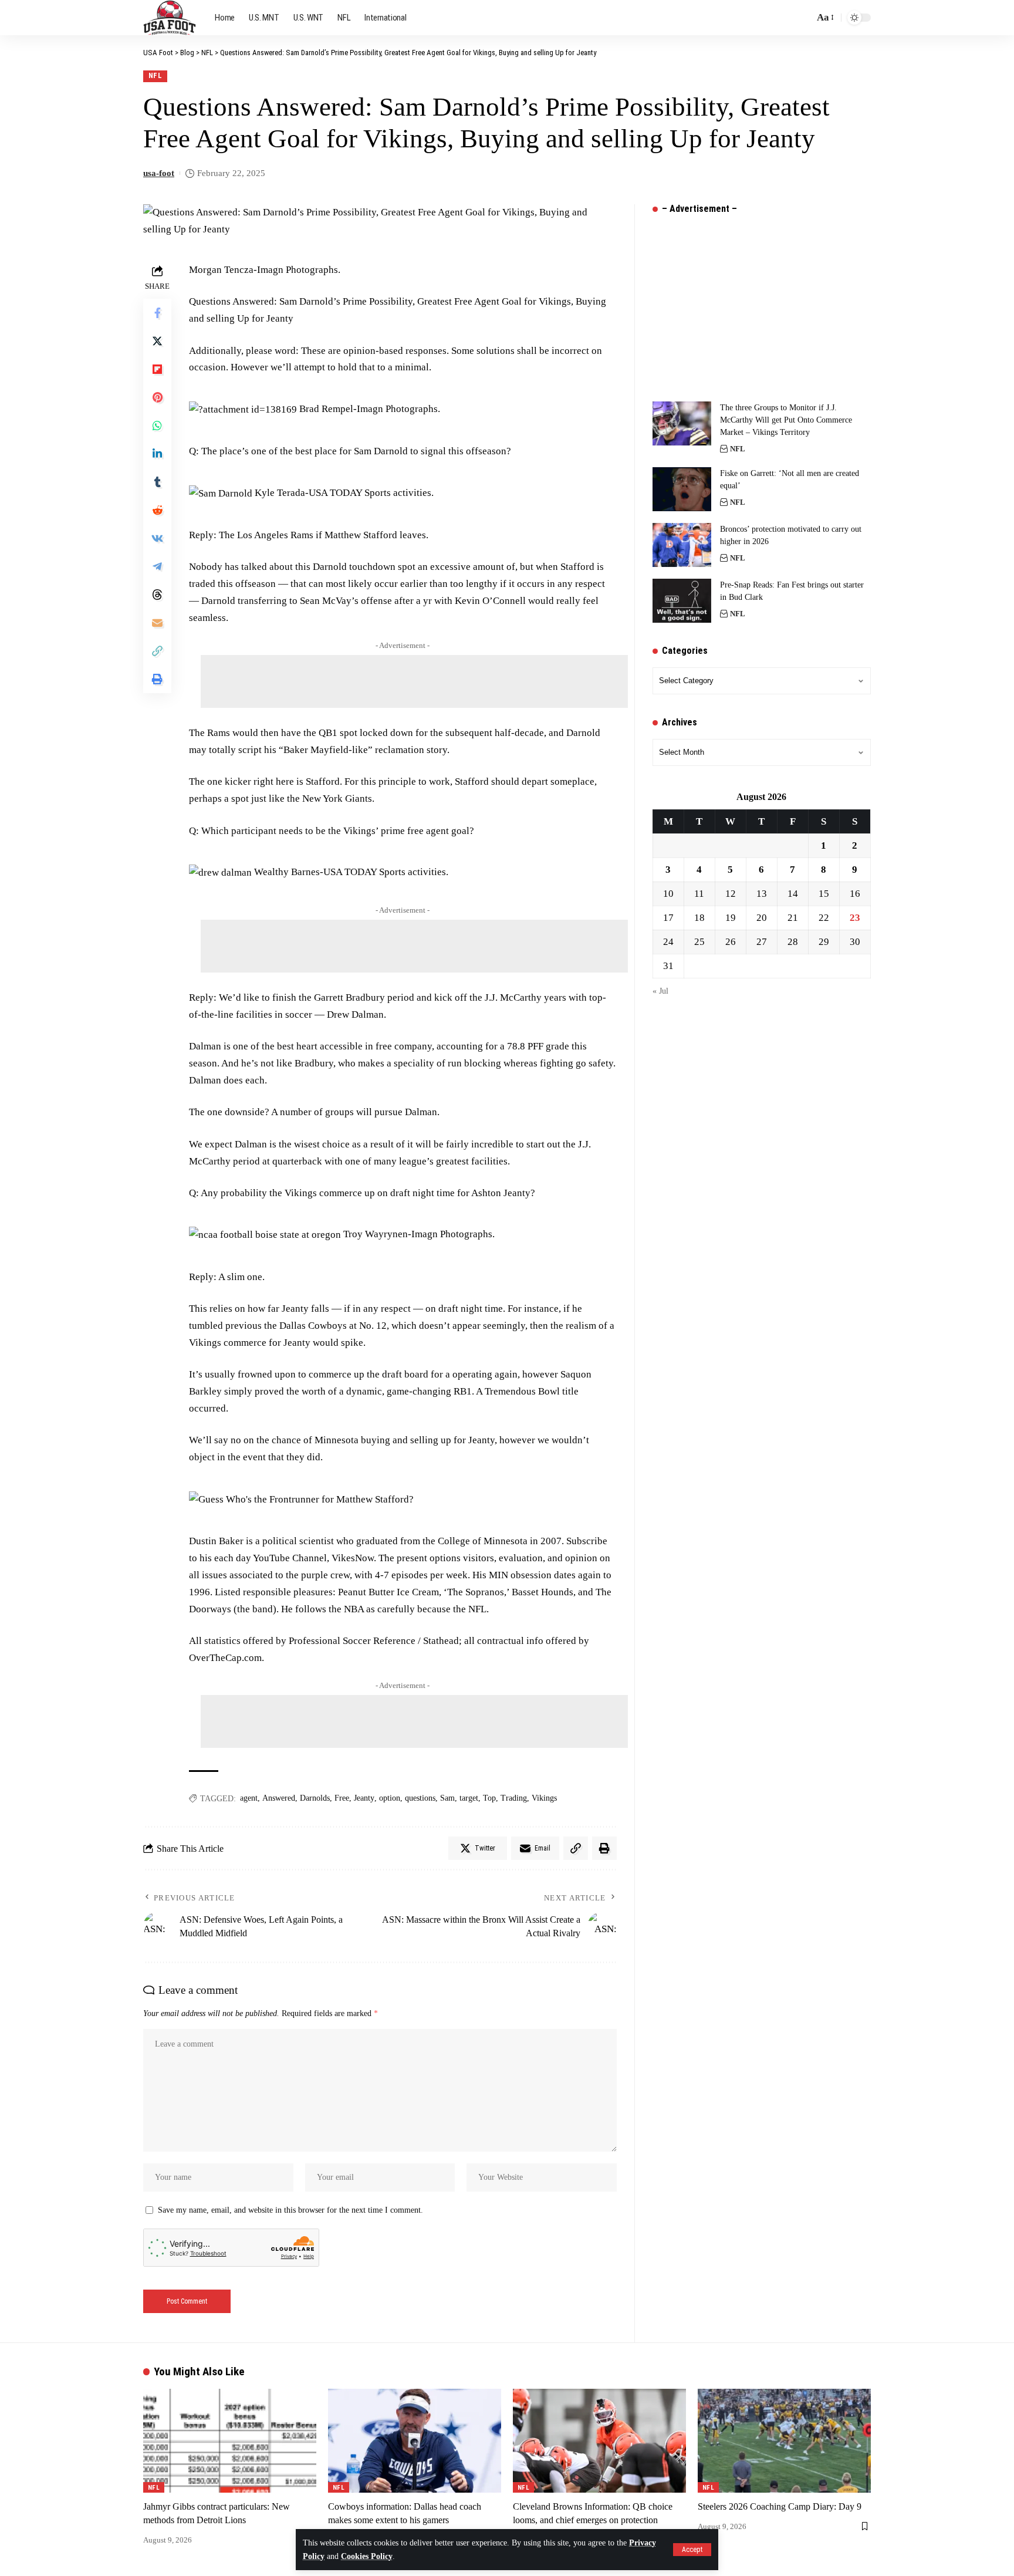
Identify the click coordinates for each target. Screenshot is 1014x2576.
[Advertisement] (414, 681)
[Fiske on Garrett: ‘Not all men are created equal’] (682, 489)
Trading (514, 1798)
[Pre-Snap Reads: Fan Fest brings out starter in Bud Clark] (682, 601)
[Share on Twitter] (157, 341)
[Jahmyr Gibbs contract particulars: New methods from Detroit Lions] (230, 2441)
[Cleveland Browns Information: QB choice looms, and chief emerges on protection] (599, 2441)
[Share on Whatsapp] (157, 426)
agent (249, 1798)
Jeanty (364, 1798)
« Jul (660, 991)
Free (342, 1798)
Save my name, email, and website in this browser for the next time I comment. (290, 2210)
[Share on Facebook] (157, 313)
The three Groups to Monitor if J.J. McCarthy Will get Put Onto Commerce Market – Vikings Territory (786, 420)
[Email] (157, 623)
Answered (279, 1798)
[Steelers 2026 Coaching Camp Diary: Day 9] (784, 2441)
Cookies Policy (367, 2556)
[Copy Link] (157, 651)
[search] (802, 18)
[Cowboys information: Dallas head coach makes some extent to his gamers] (415, 2441)
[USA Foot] (170, 18)
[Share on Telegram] (157, 566)
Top (489, 1798)
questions (420, 1798)
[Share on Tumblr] (157, 482)
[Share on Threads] (157, 595)
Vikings (544, 1798)
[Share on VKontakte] (157, 538)
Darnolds (315, 1798)
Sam (447, 1798)
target (469, 1798)
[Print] (157, 679)
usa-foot (159, 173)
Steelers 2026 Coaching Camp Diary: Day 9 (780, 2506)
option (390, 1798)
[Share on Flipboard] (157, 369)
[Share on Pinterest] (157, 397)
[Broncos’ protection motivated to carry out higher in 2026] (682, 545)
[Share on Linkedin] (157, 454)
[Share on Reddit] (157, 510)
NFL (156, 75)
